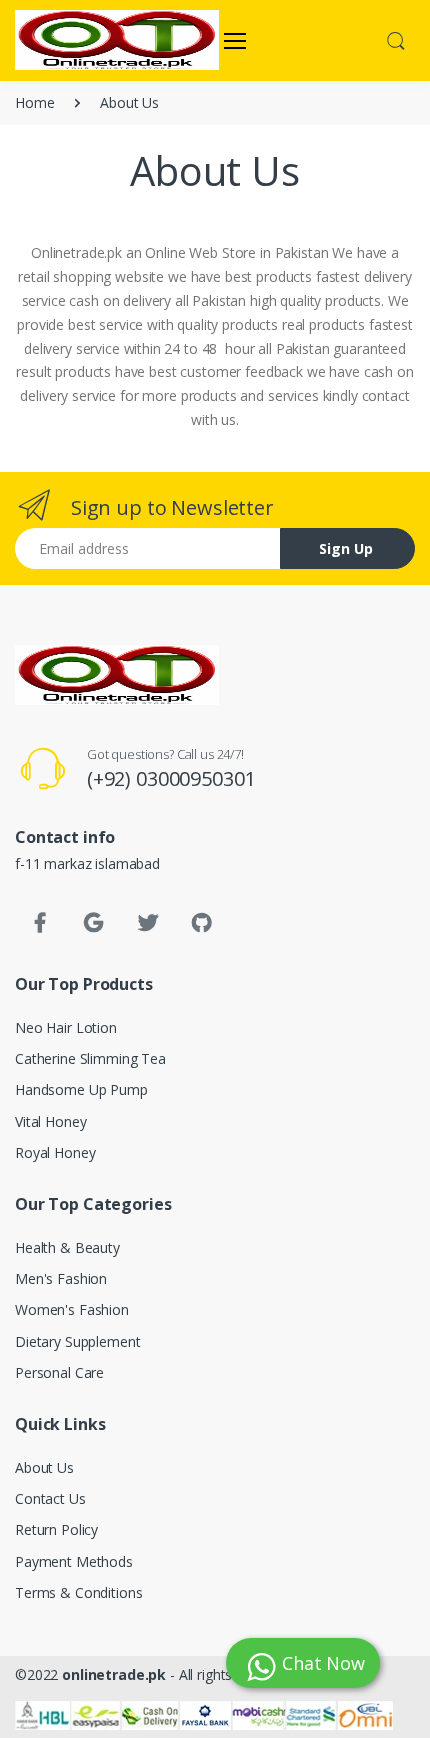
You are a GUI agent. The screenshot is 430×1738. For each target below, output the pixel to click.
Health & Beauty (67, 1247)
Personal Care (59, 1372)
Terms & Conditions (78, 1592)
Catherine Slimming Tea (90, 1058)
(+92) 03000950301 (171, 778)
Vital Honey (50, 1121)
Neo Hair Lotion (66, 1027)
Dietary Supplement (77, 1341)
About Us (44, 1467)
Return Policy (56, 1529)
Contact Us (50, 1498)
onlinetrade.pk (114, 1674)
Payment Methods (74, 1561)
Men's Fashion (61, 1278)
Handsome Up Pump (81, 1089)
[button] (396, 39)
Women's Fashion (72, 1309)
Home (34, 102)
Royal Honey (55, 1152)
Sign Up (346, 548)
